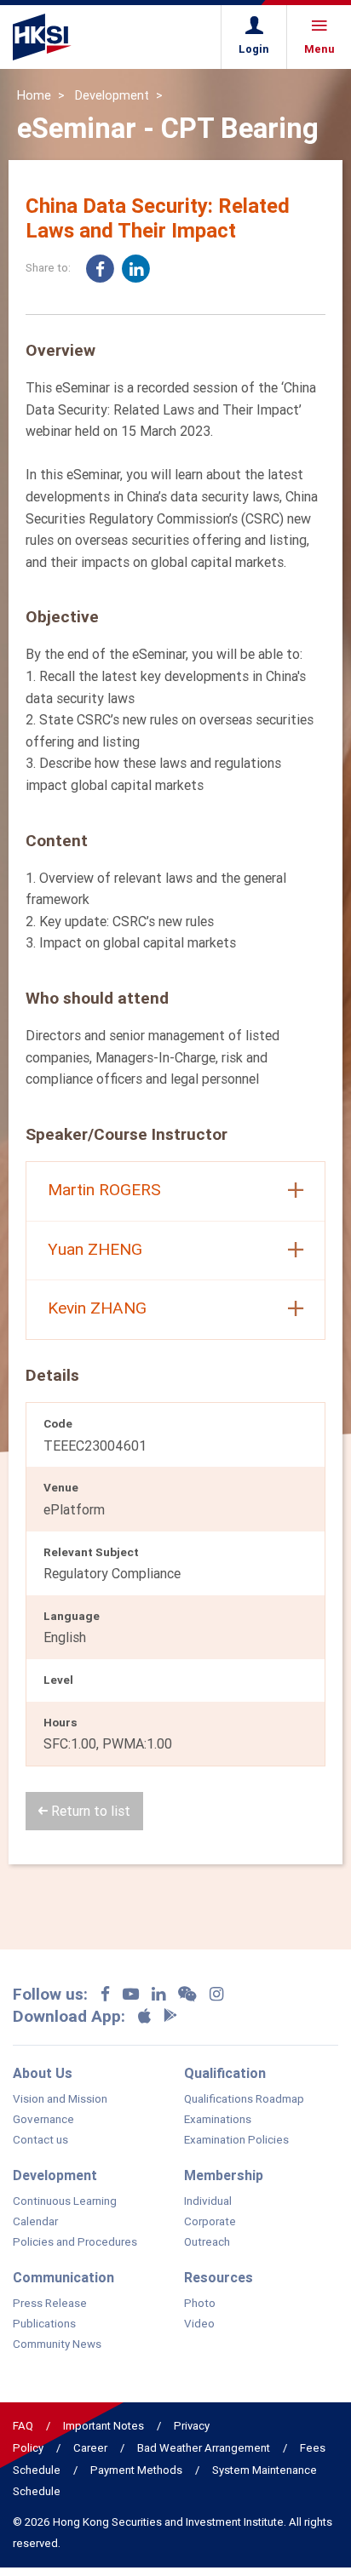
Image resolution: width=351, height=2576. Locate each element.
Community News (57, 2344)
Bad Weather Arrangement (204, 2448)
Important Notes (104, 2426)
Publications (44, 2324)
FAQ (23, 2426)
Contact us (40, 2140)
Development (112, 95)
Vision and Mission (60, 2099)
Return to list (89, 1811)
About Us (43, 2073)
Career (90, 2448)
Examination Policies (236, 2140)
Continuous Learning (65, 2201)
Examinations (218, 2120)
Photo (200, 2304)
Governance (43, 2120)
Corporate (210, 2222)
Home (34, 95)
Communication (63, 2277)
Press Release (50, 2304)
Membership (224, 2175)
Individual (208, 2201)
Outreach (207, 2242)
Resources (219, 2277)
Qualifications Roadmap (244, 2099)
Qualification (225, 2073)
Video (199, 2324)
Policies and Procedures (75, 2242)
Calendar (35, 2222)
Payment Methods (136, 2470)
